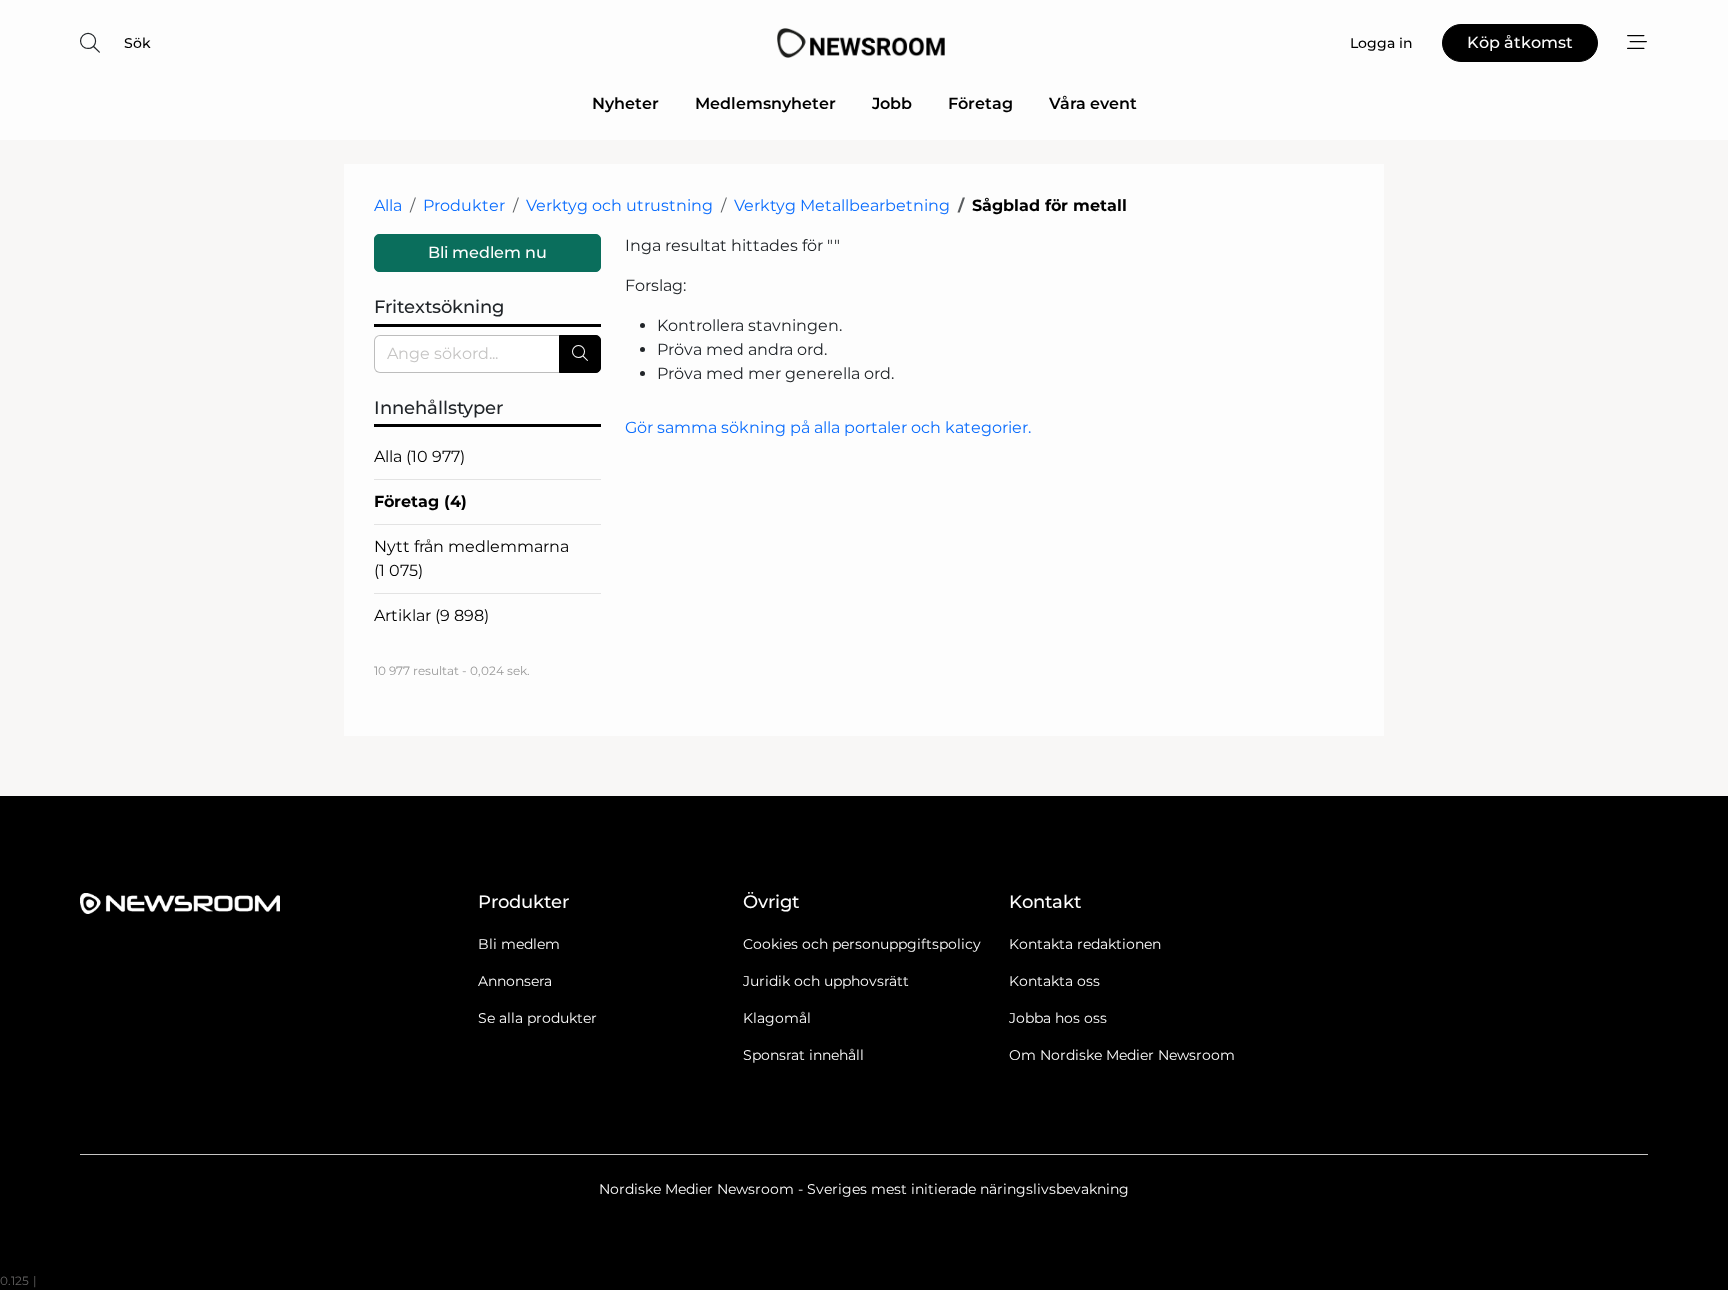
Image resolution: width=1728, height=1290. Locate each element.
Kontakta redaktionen (1085, 944)
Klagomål (777, 1018)
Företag (980, 103)
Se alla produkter (537, 1018)
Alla (388, 205)
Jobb (892, 103)
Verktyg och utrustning (619, 205)
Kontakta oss (1054, 981)
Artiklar (431, 615)
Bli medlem (519, 944)
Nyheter (625, 103)
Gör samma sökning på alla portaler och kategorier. (828, 427)
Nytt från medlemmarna (471, 558)
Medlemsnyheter (765, 103)
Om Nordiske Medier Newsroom (1122, 1055)
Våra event (1093, 103)
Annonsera (515, 981)
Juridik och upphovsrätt (826, 981)
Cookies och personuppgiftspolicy (862, 944)
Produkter (464, 205)
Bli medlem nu (487, 252)
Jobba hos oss (1058, 1018)
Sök (137, 43)
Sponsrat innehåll (803, 1055)
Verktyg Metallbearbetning (842, 205)
